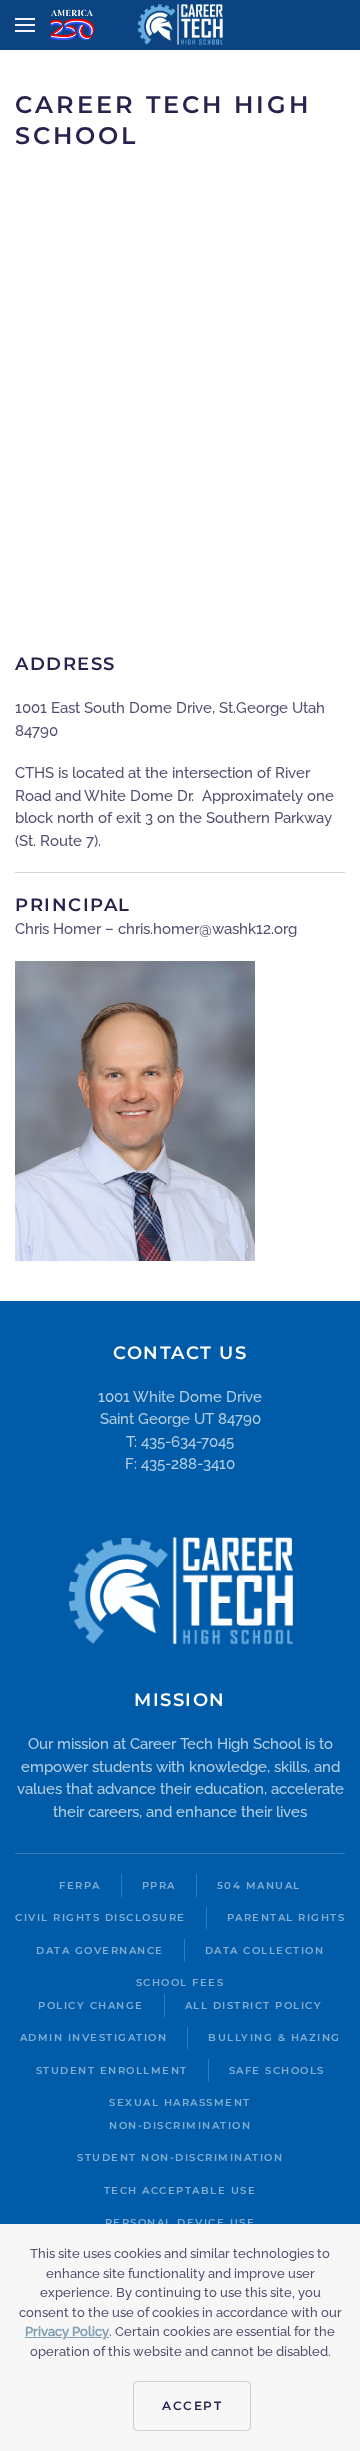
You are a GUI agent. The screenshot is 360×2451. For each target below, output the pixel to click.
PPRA (159, 1885)
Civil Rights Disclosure (100, 1917)
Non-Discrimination (180, 2125)
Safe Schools (277, 2070)
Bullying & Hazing (274, 2037)
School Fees (180, 1982)
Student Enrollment (112, 2070)
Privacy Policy (67, 2331)
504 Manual (259, 1885)
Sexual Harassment (180, 2102)
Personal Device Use (180, 2222)
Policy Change (91, 2005)
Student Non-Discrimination (180, 2157)
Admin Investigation (94, 2037)
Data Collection (265, 1950)
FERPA (80, 1885)
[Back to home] (180, 25)
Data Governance (100, 1950)
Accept (192, 2405)
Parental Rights (286, 1917)
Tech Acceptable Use (180, 2190)
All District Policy (254, 2005)
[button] (25, 25)
